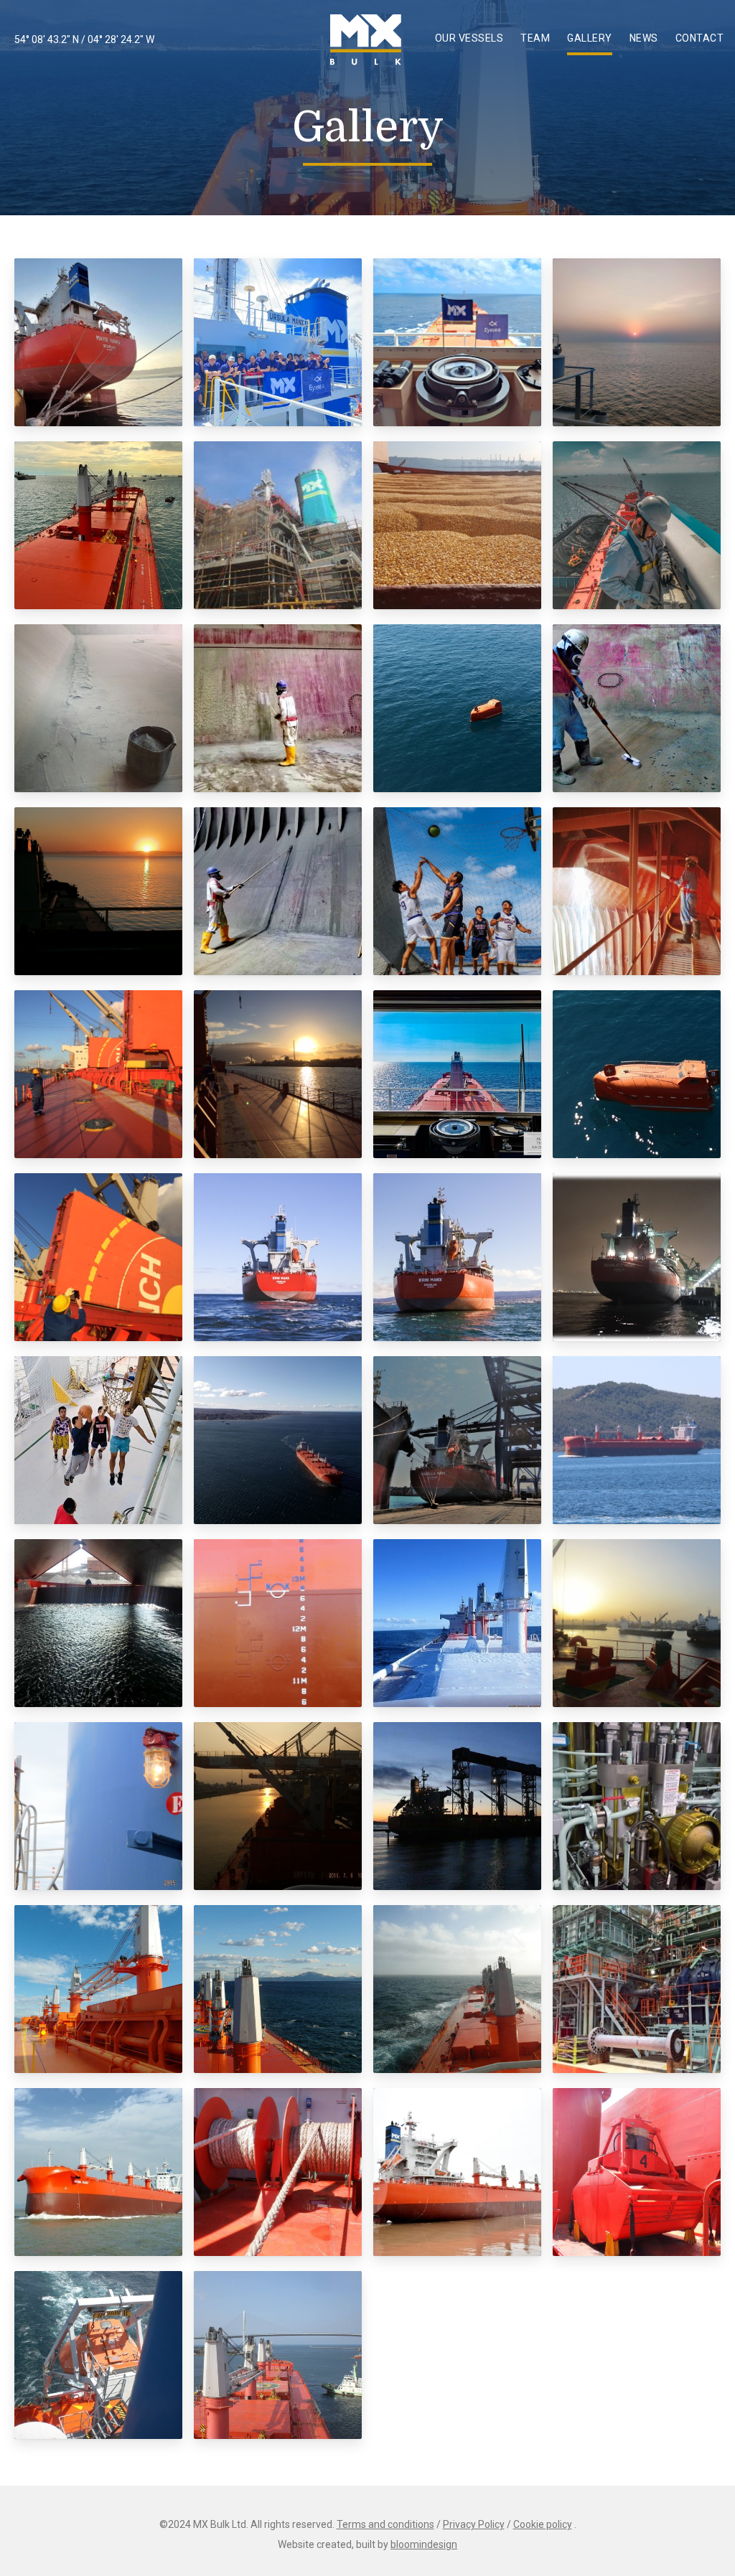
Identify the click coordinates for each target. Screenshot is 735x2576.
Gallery (590, 38)
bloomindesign (424, 2544)
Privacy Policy (474, 2524)
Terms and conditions (385, 2524)
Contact (700, 38)
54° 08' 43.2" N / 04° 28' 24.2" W (84, 39)
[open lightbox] (98, 342)
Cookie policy (543, 2524)
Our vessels (469, 38)
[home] (366, 40)
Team (535, 38)
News (644, 38)
